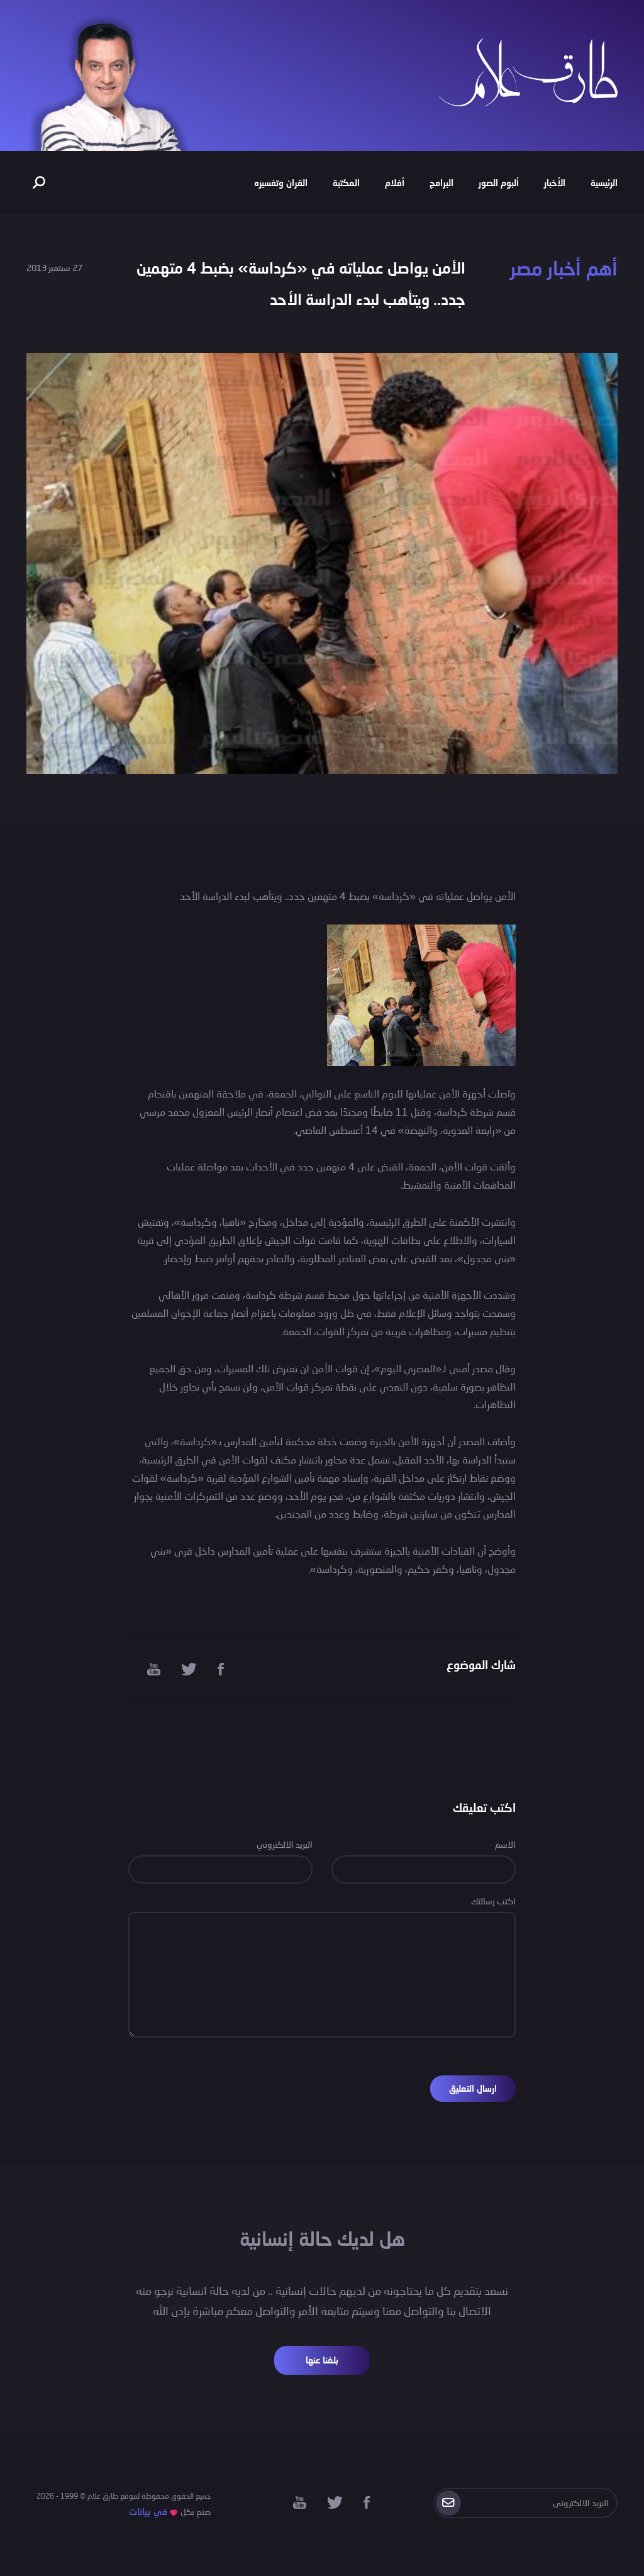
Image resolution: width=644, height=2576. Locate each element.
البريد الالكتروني (285, 1844)
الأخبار (555, 183)
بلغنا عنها (322, 2360)
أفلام (395, 183)
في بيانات (148, 2512)
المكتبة (346, 183)
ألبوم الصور (499, 183)
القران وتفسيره (281, 183)
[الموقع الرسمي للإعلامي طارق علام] (528, 71)
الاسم (505, 1844)
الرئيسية (604, 183)
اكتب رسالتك (493, 1901)
